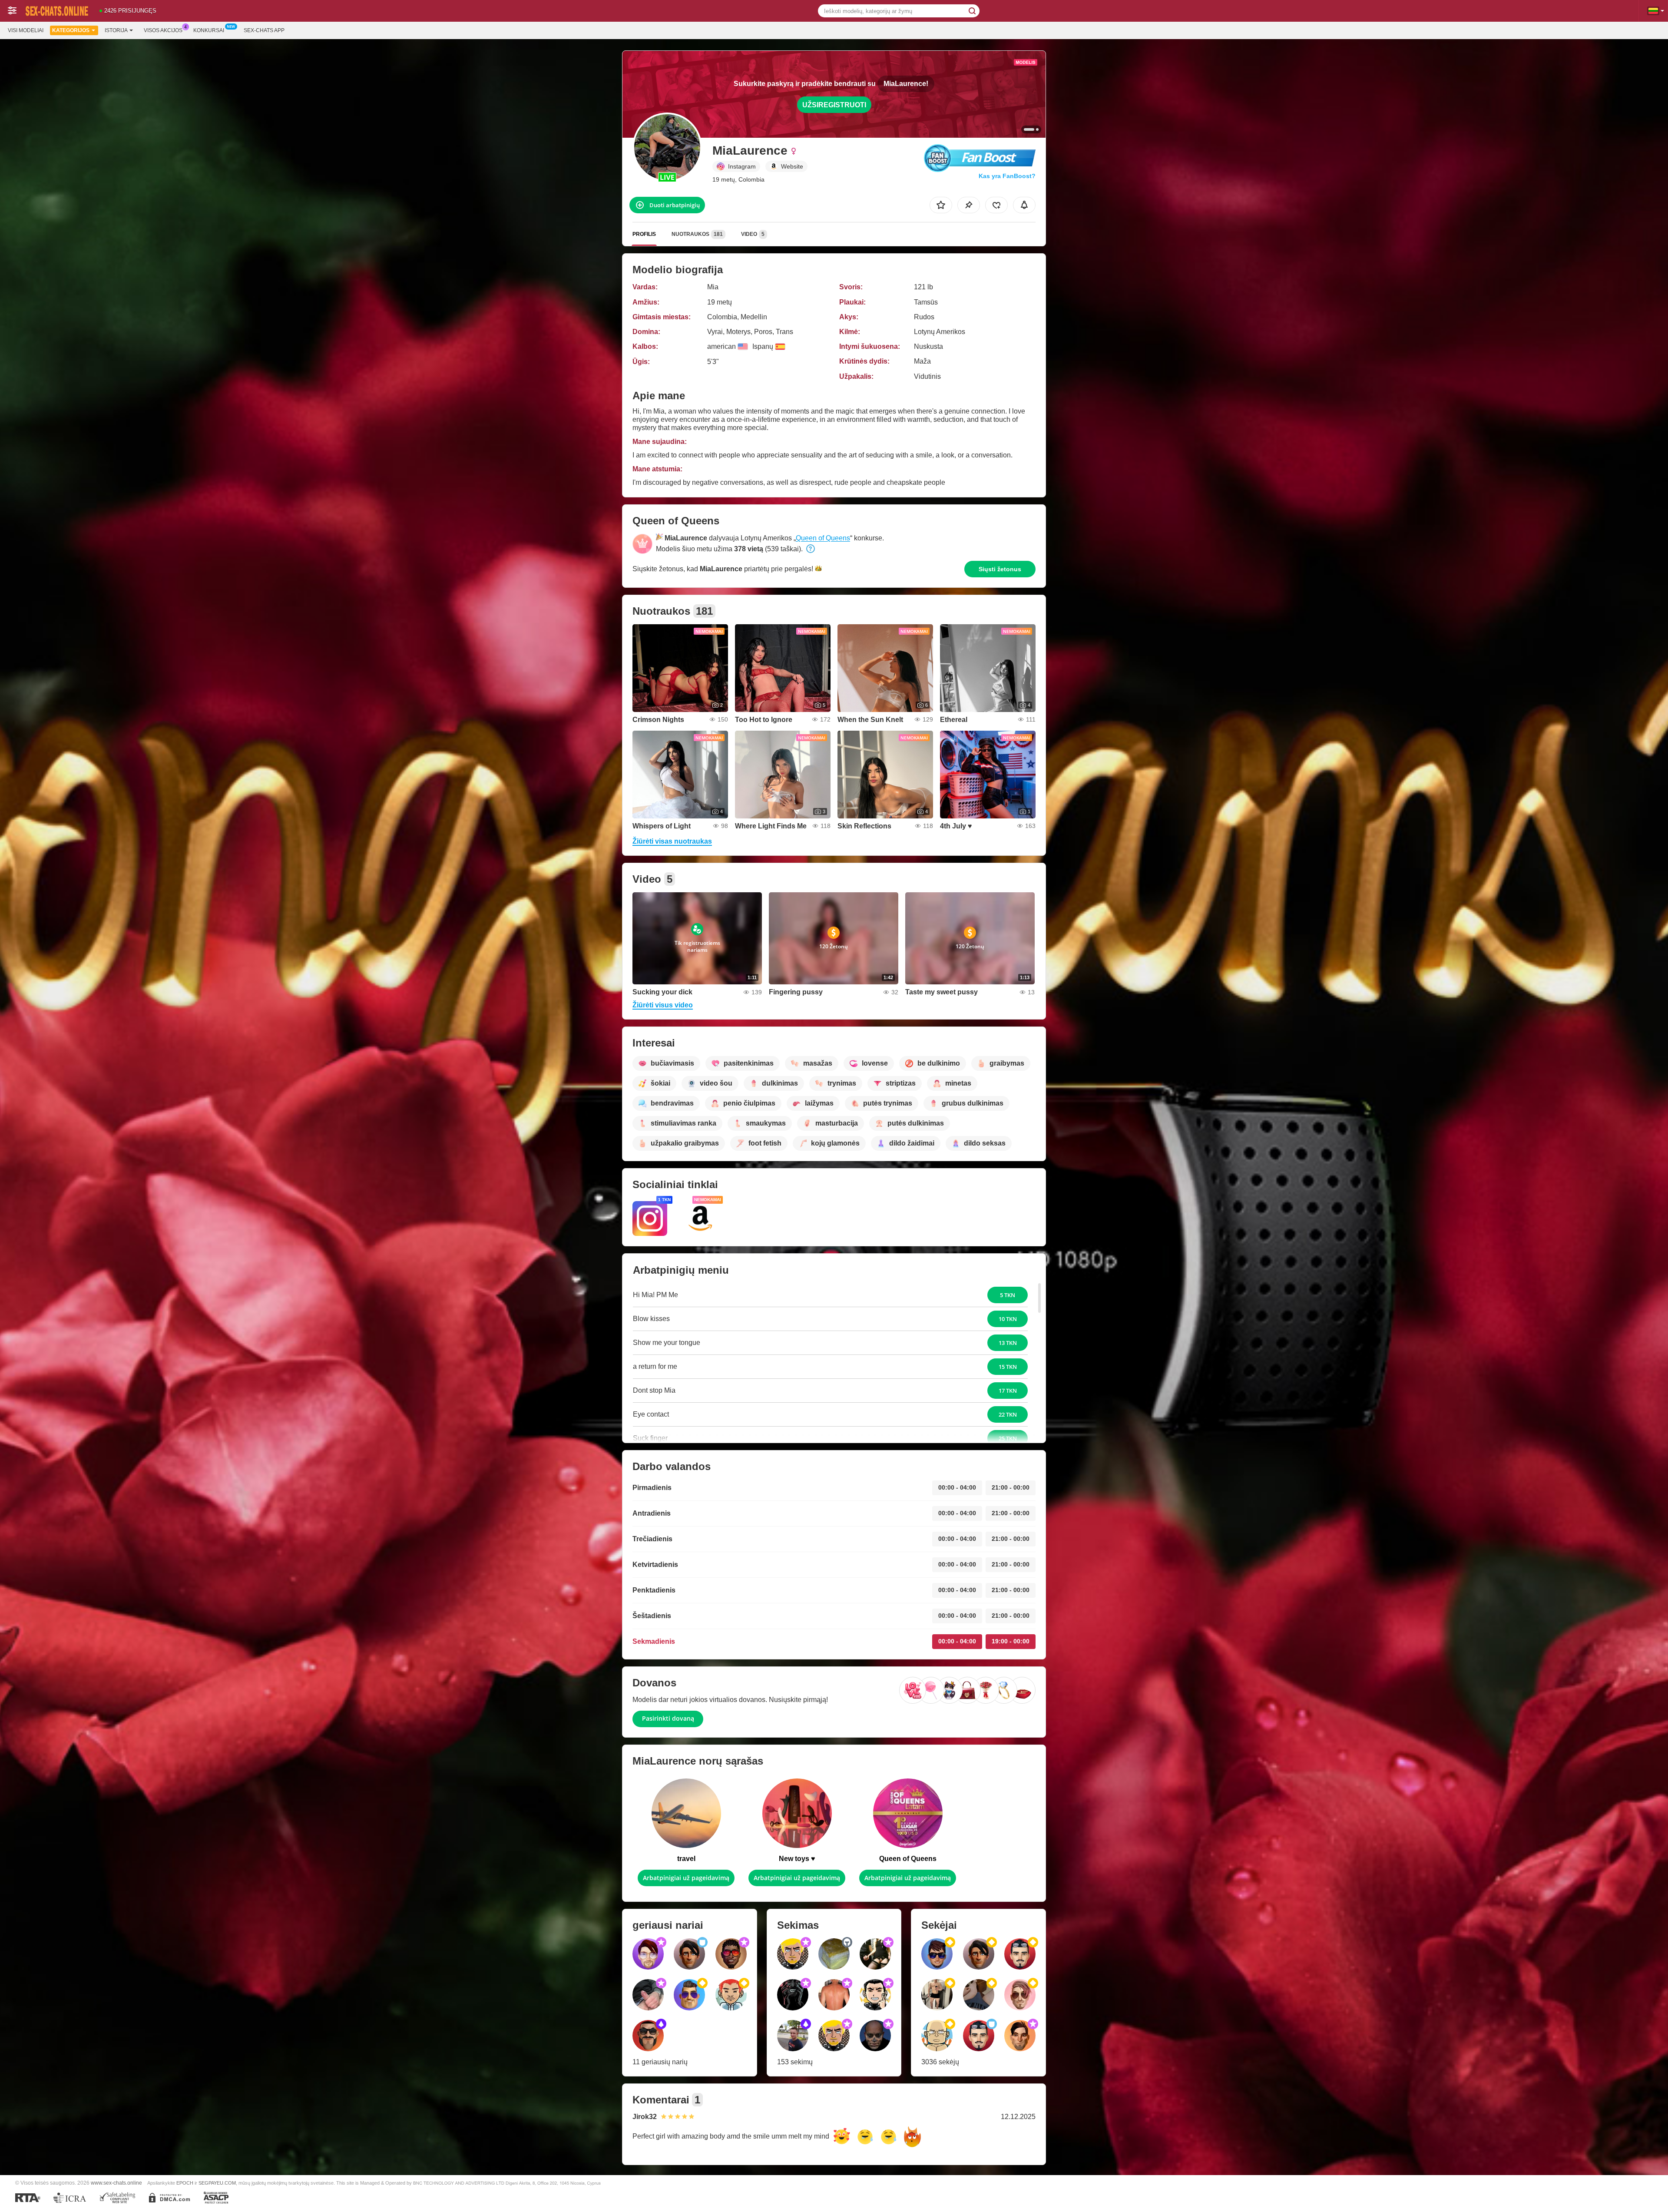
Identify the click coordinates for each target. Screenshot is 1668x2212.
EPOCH (185, 2183)
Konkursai (209, 30)
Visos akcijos (163, 30)
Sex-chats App (264, 30)
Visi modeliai (26, 30)
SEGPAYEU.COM (217, 2183)
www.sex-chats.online (116, 2183)
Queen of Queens (823, 538)
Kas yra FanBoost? (1007, 176)
